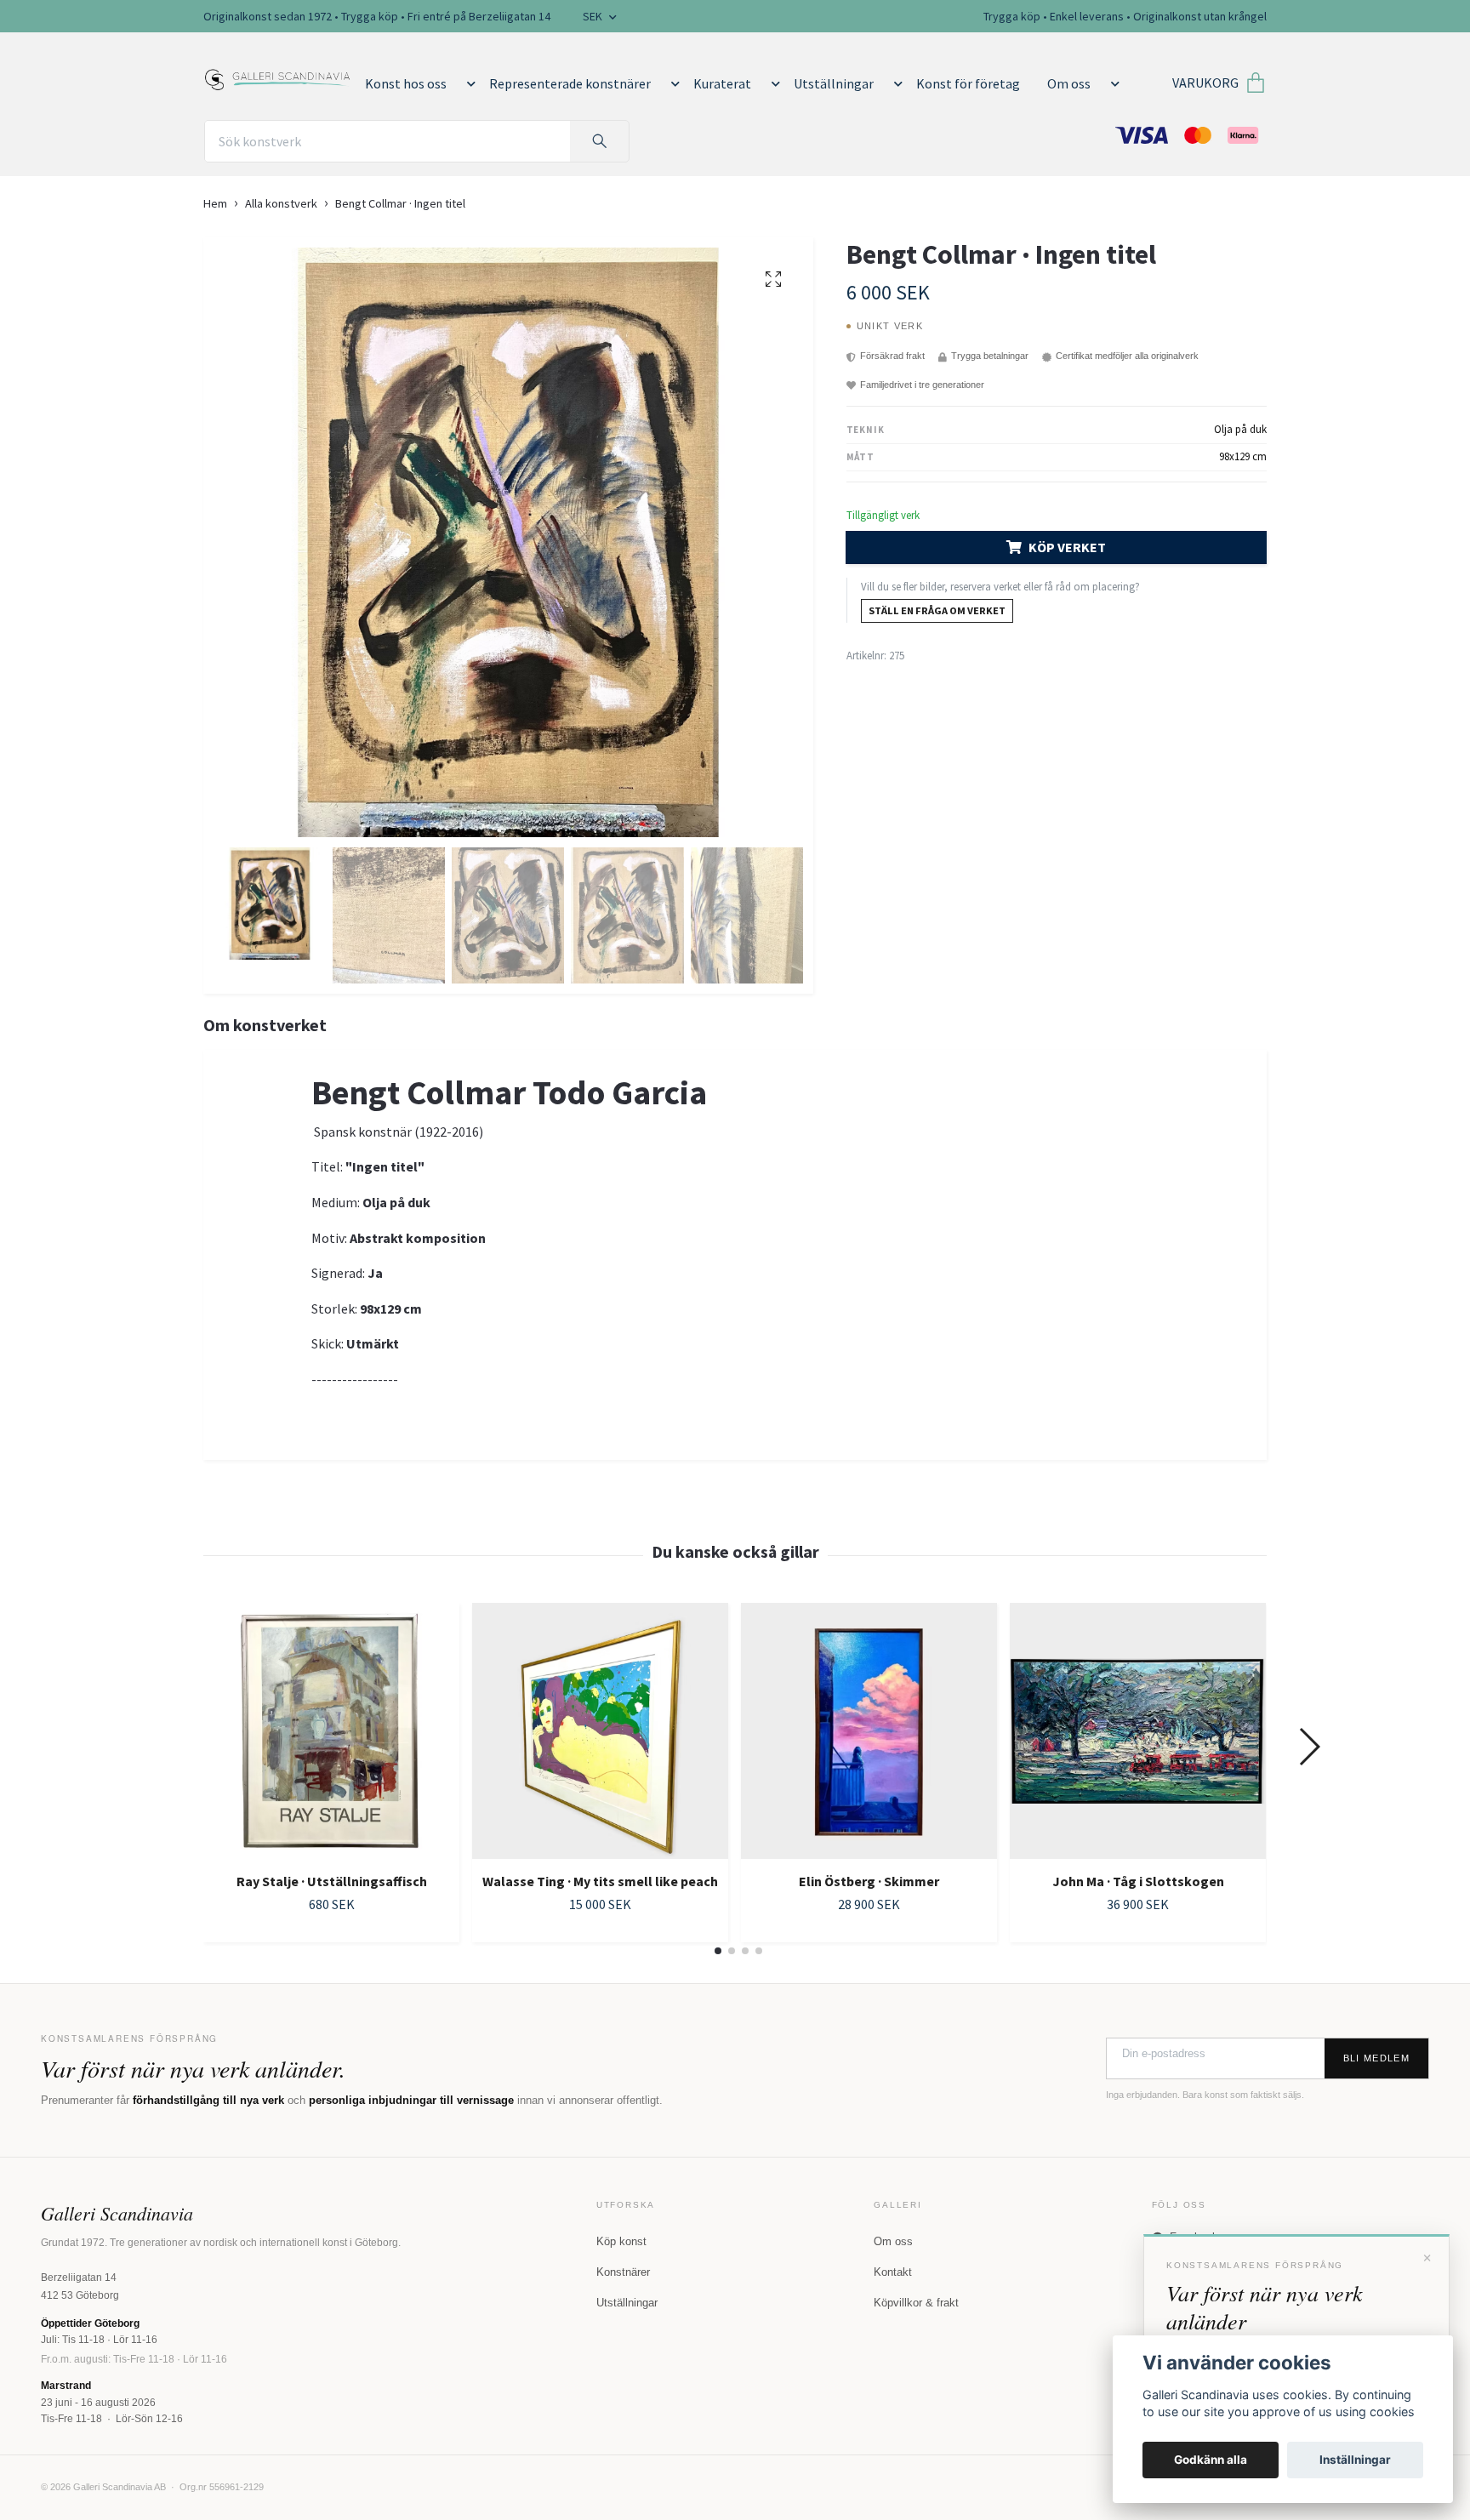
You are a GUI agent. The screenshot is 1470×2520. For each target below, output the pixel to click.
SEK (594, 16)
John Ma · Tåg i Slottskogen (1138, 1881)
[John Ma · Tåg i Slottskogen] (1138, 1731)
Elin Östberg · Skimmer (869, 1881)
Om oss (1069, 83)
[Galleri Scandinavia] (278, 76)
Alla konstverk (281, 203)
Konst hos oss (406, 83)
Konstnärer (623, 2272)
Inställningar (1355, 2460)
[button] (468, 83)
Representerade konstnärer (570, 83)
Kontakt (893, 2272)
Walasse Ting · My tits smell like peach (600, 1881)
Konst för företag (968, 83)
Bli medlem (1376, 2058)
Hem (215, 203)
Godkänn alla (1211, 2460)
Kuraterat (722, 83)
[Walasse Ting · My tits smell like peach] (600, 1731)
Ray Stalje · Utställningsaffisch (332, 1881)
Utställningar (834, 83)
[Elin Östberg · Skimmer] (869, 1731)
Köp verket (1067, 547)
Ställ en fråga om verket (937, 610)
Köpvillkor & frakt (916, 2303)
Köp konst (621, 2241)
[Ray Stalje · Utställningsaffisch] (331, 1731)
